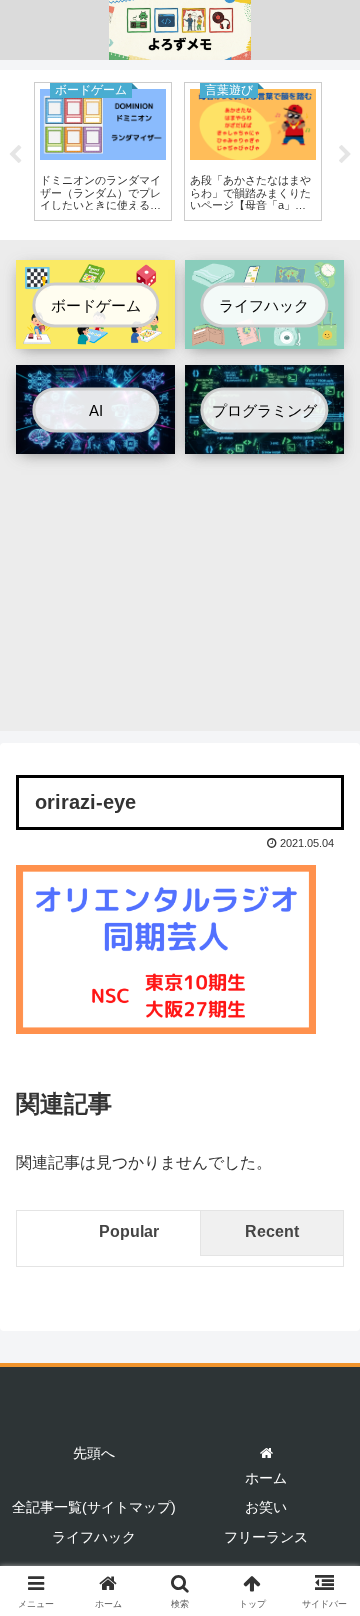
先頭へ (94, 1453)
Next (345, 155)
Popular (129, 1231)
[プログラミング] (264, 438)
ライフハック (94, 1537)
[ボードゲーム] (95, 334)
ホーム (266, 1478)
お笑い (266, 1507)
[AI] (95, 438)
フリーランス (266, 1537)
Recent (272, 1231)
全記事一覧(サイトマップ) (94, 1507)
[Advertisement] (180, 599)
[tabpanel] (103, 151)
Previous (15, 155)
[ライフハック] (264, 334)
